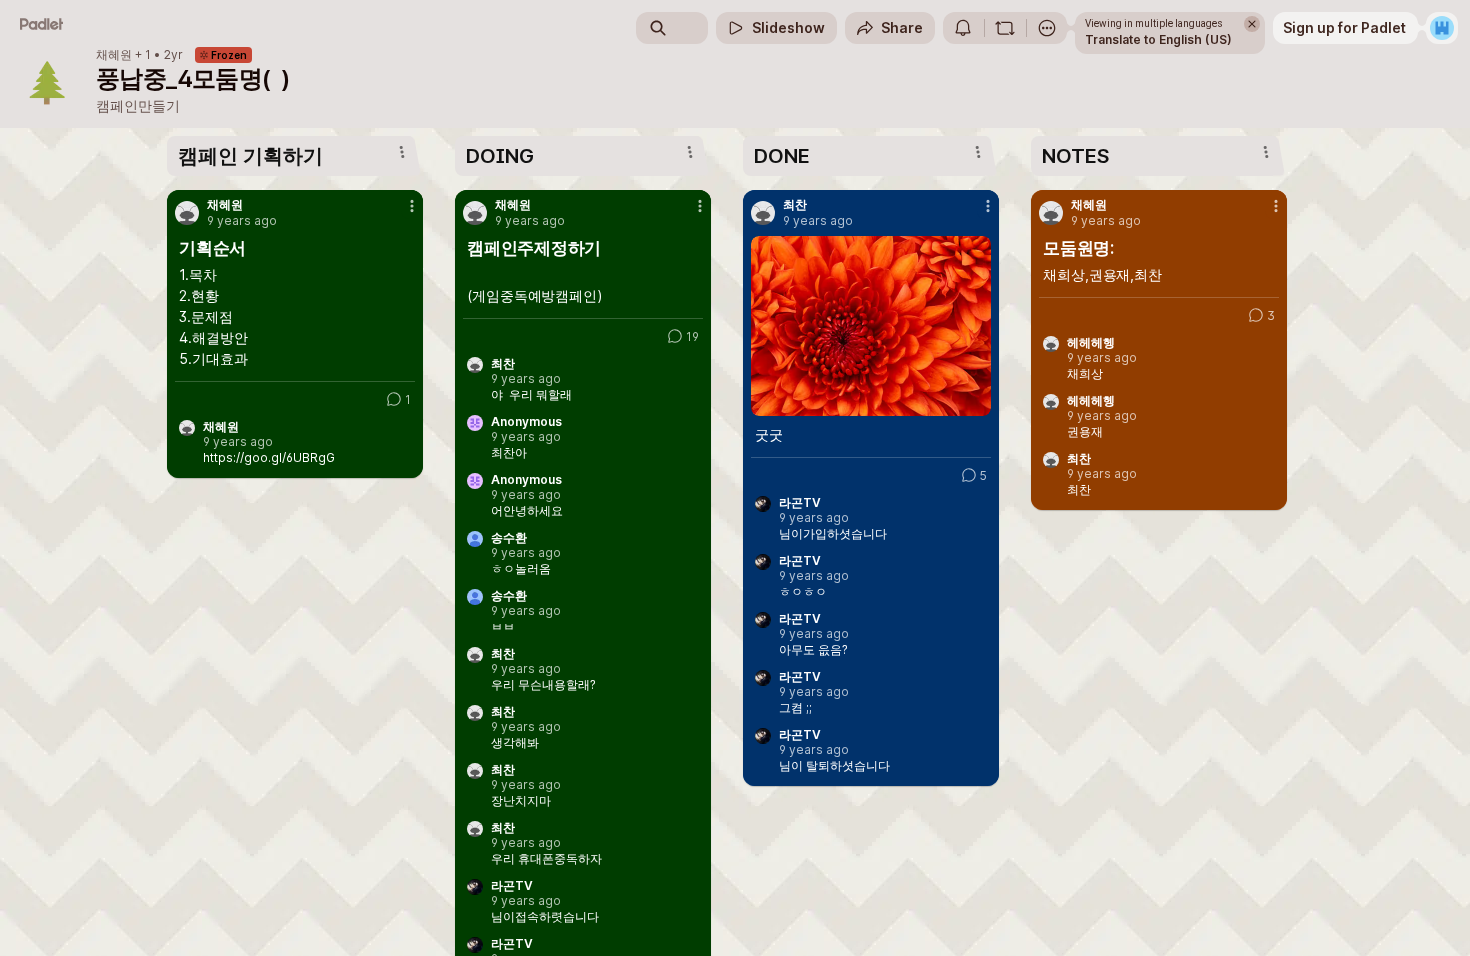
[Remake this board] (1005, 28)
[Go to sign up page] (1442, 28)
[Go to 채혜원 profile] (187, 213)
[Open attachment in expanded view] (871, 326)
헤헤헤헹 (1091, 343)
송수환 (509, 538)
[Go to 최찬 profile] (763, 213)
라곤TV (512, 886)
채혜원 (114, 55)
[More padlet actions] (1047, 28)
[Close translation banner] (1252, 24)
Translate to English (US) (1158, 39)
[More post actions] (412, 206)
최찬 (503, 364)
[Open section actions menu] (402, 152)
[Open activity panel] (963, 28)
